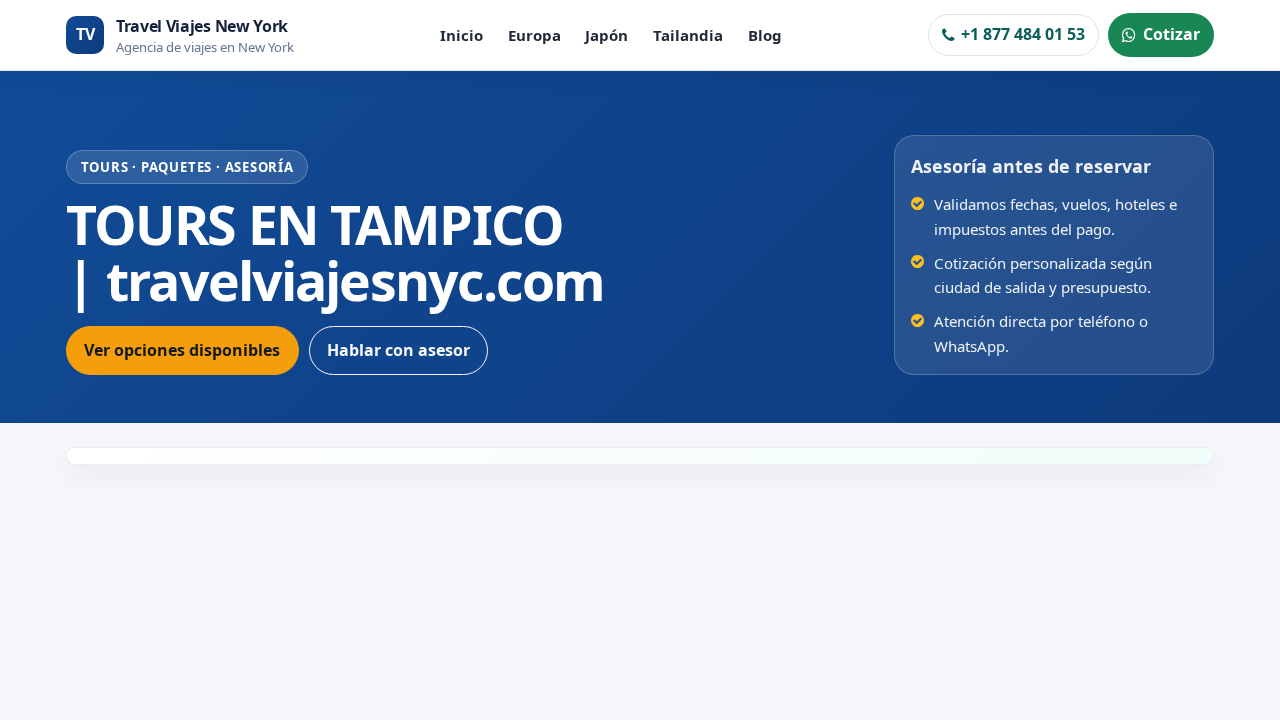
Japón (606, 35)
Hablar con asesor (398, 350)
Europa (534, 35)
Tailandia (688, 35)
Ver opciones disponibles (182, 350)
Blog (765, 35)
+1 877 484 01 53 (1023, 34)
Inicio (461, 35)
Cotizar (1171, 34)
